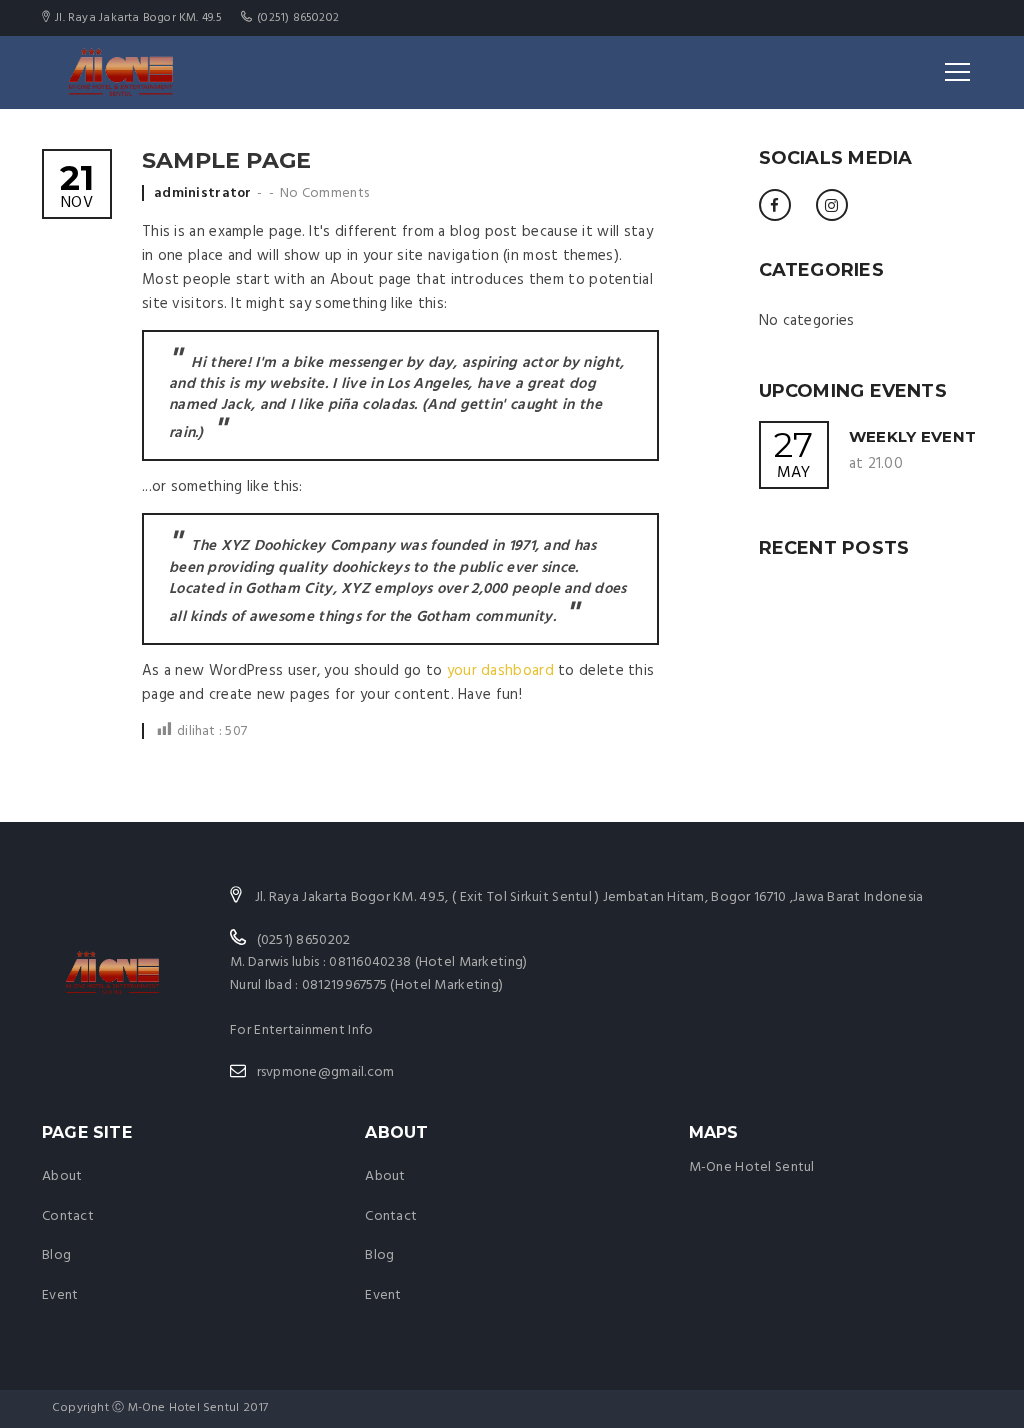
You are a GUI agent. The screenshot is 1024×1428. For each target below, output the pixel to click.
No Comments (324, 193)
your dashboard (500, 671)
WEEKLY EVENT (913, 436)
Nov (77, 188)
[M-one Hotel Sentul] (123, 72)
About (62, 1176)
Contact (68, 1216)
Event (60, 1295)
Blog (56, 1255)
